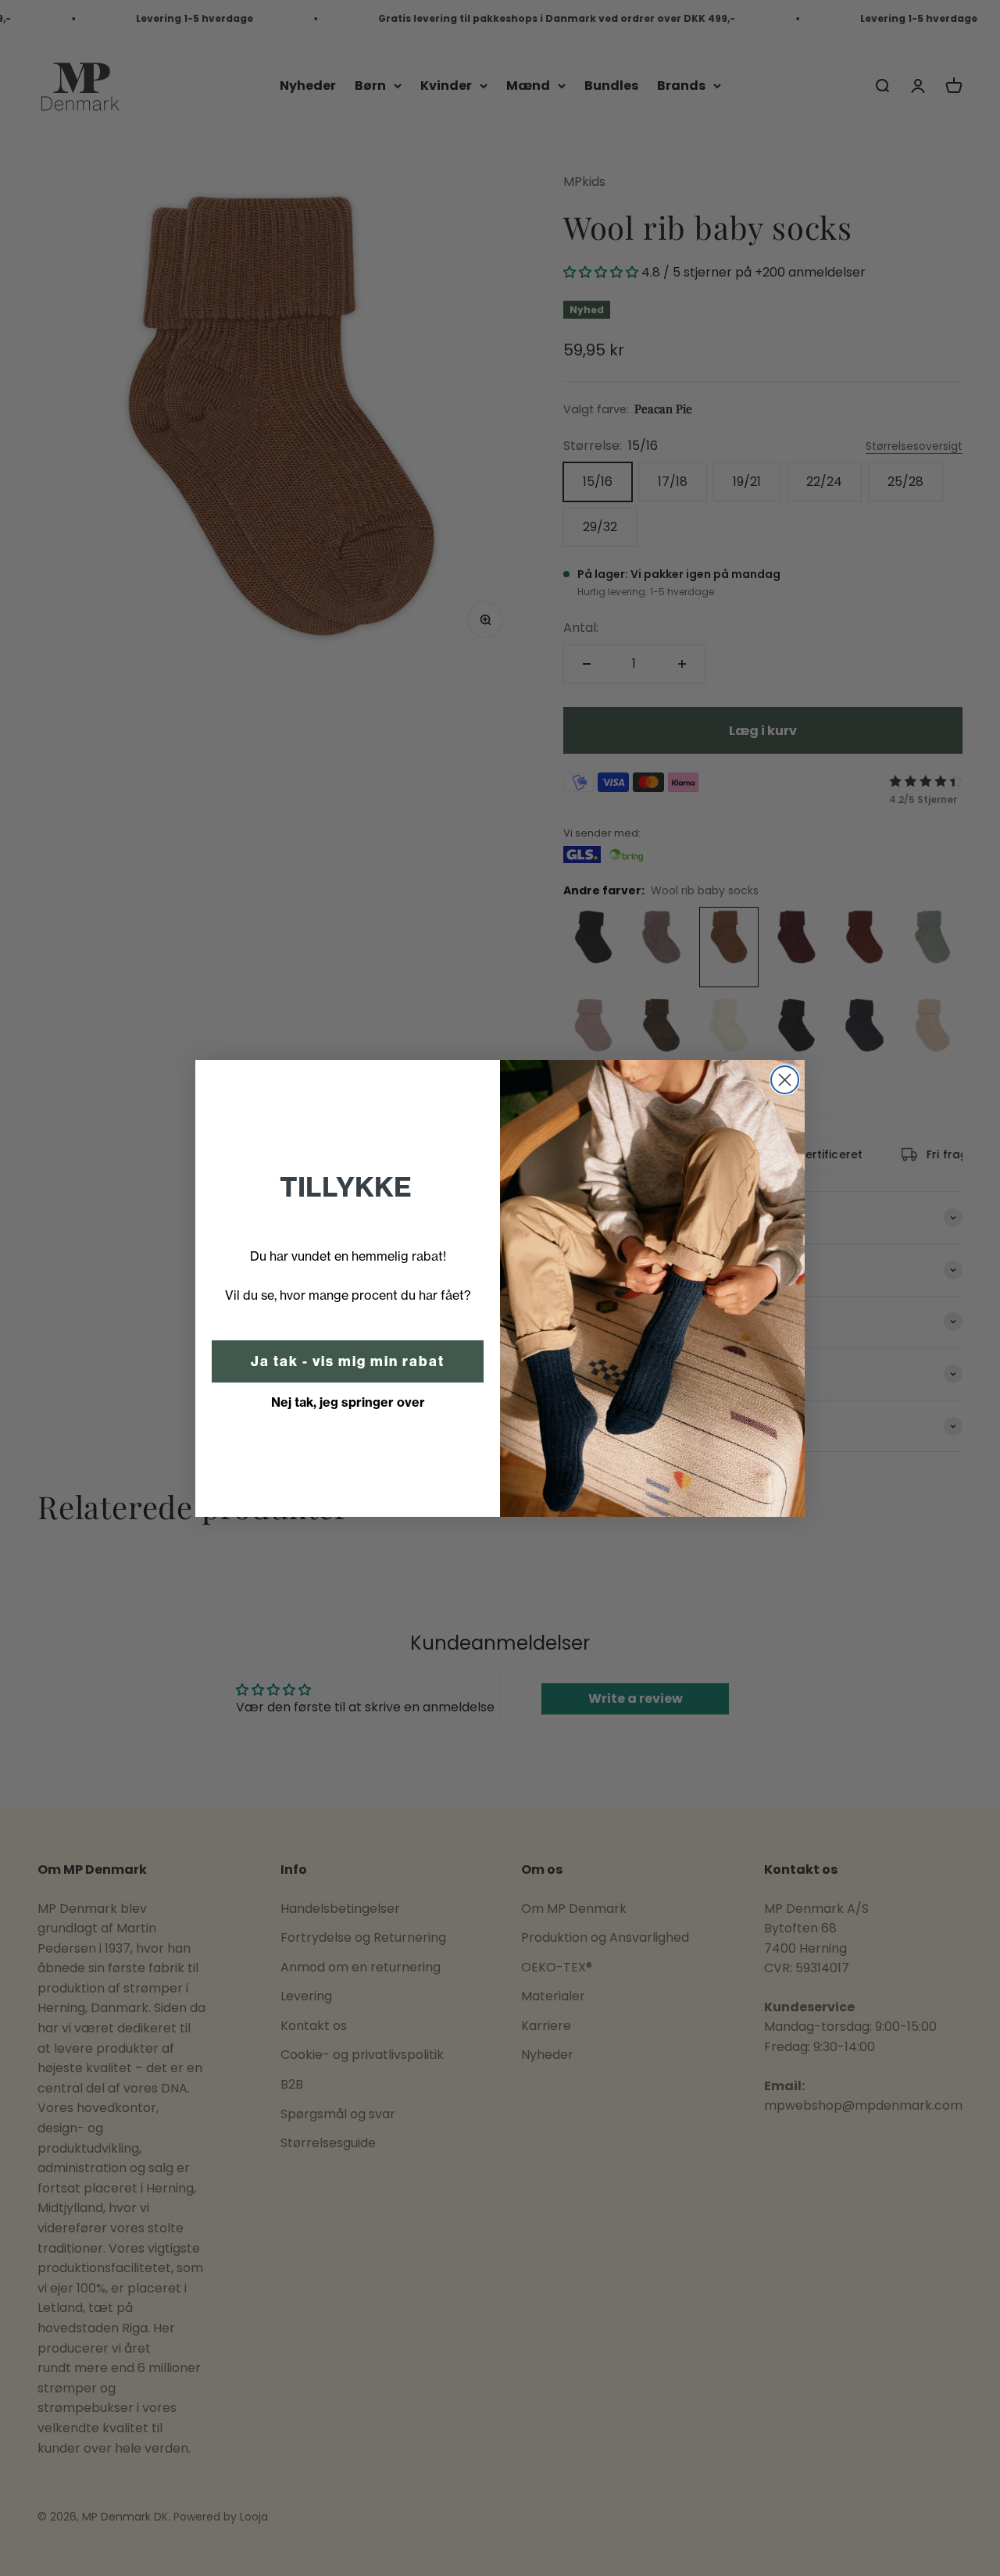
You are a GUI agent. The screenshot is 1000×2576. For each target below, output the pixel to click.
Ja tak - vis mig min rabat (348, 1361)
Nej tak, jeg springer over (348, 1402)
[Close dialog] (785, 1080)
